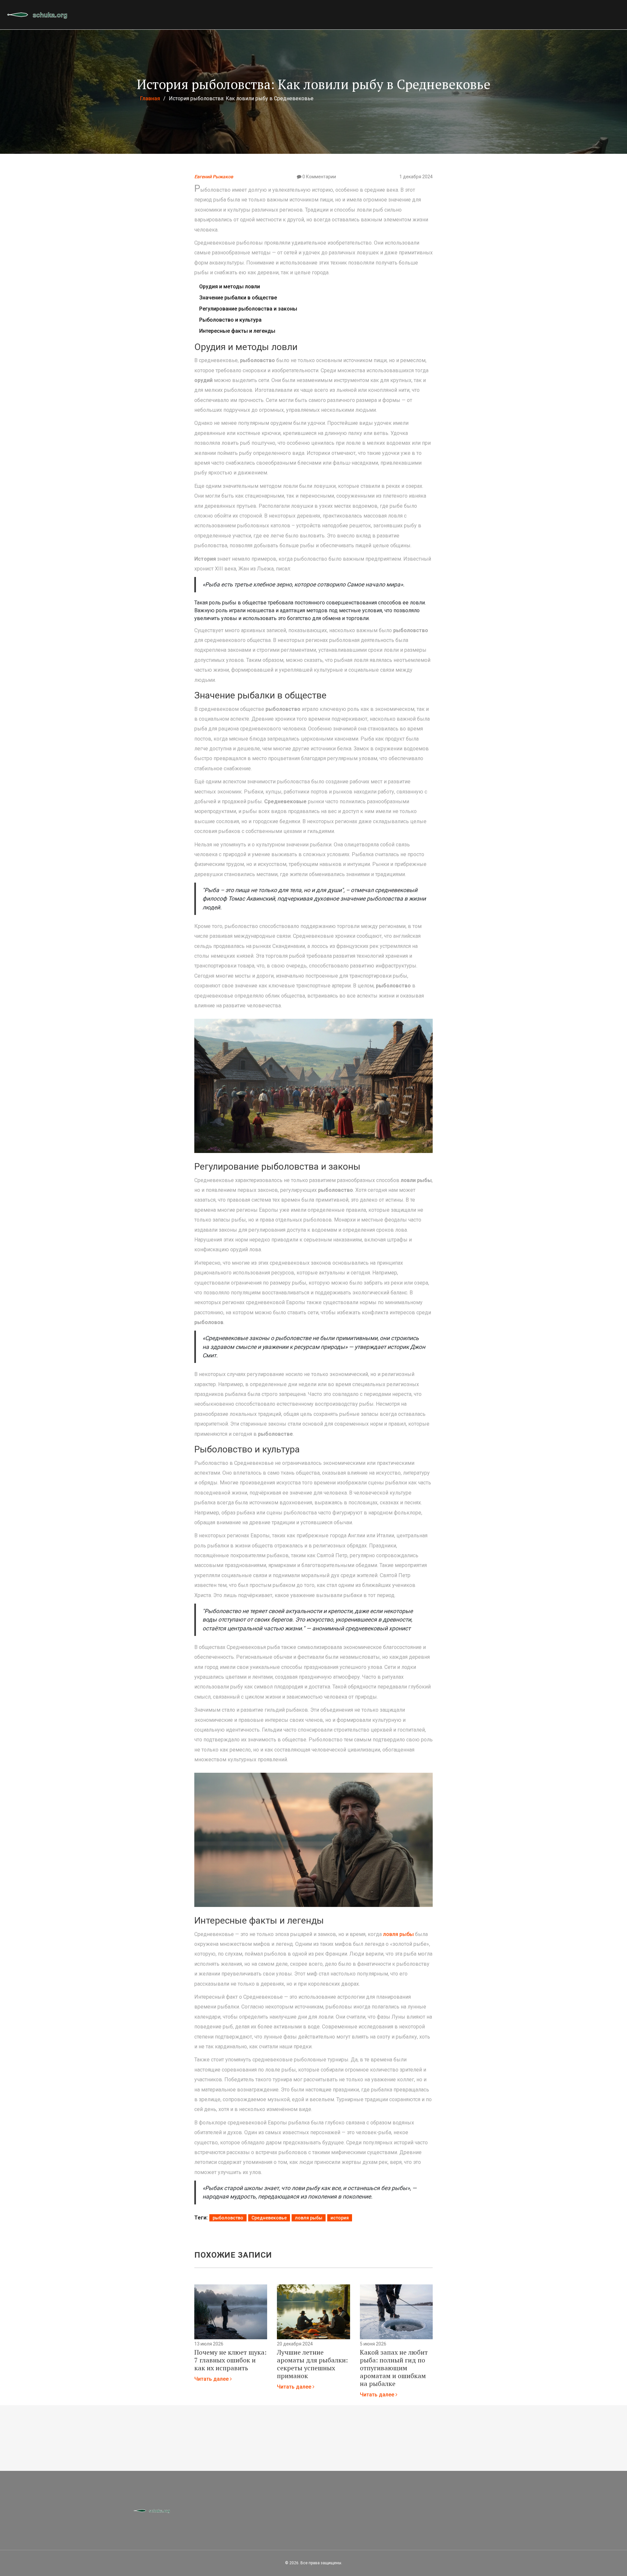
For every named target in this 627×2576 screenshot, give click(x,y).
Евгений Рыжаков (214, 177)
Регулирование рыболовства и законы (248, 309)
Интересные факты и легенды (237, 331)
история (340, 2218)
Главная (150, 98)
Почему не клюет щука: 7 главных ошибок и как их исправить (230, 2360)
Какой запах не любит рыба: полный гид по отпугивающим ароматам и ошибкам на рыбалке (394, 2368)
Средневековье (269, 2218)
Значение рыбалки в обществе (238, 298)
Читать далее (212, 2379)
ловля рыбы (398, 1934)
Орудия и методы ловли (230, 287)
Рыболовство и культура (230, 320)
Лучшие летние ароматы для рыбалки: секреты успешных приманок (312, 2364)
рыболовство (228, 2218)
